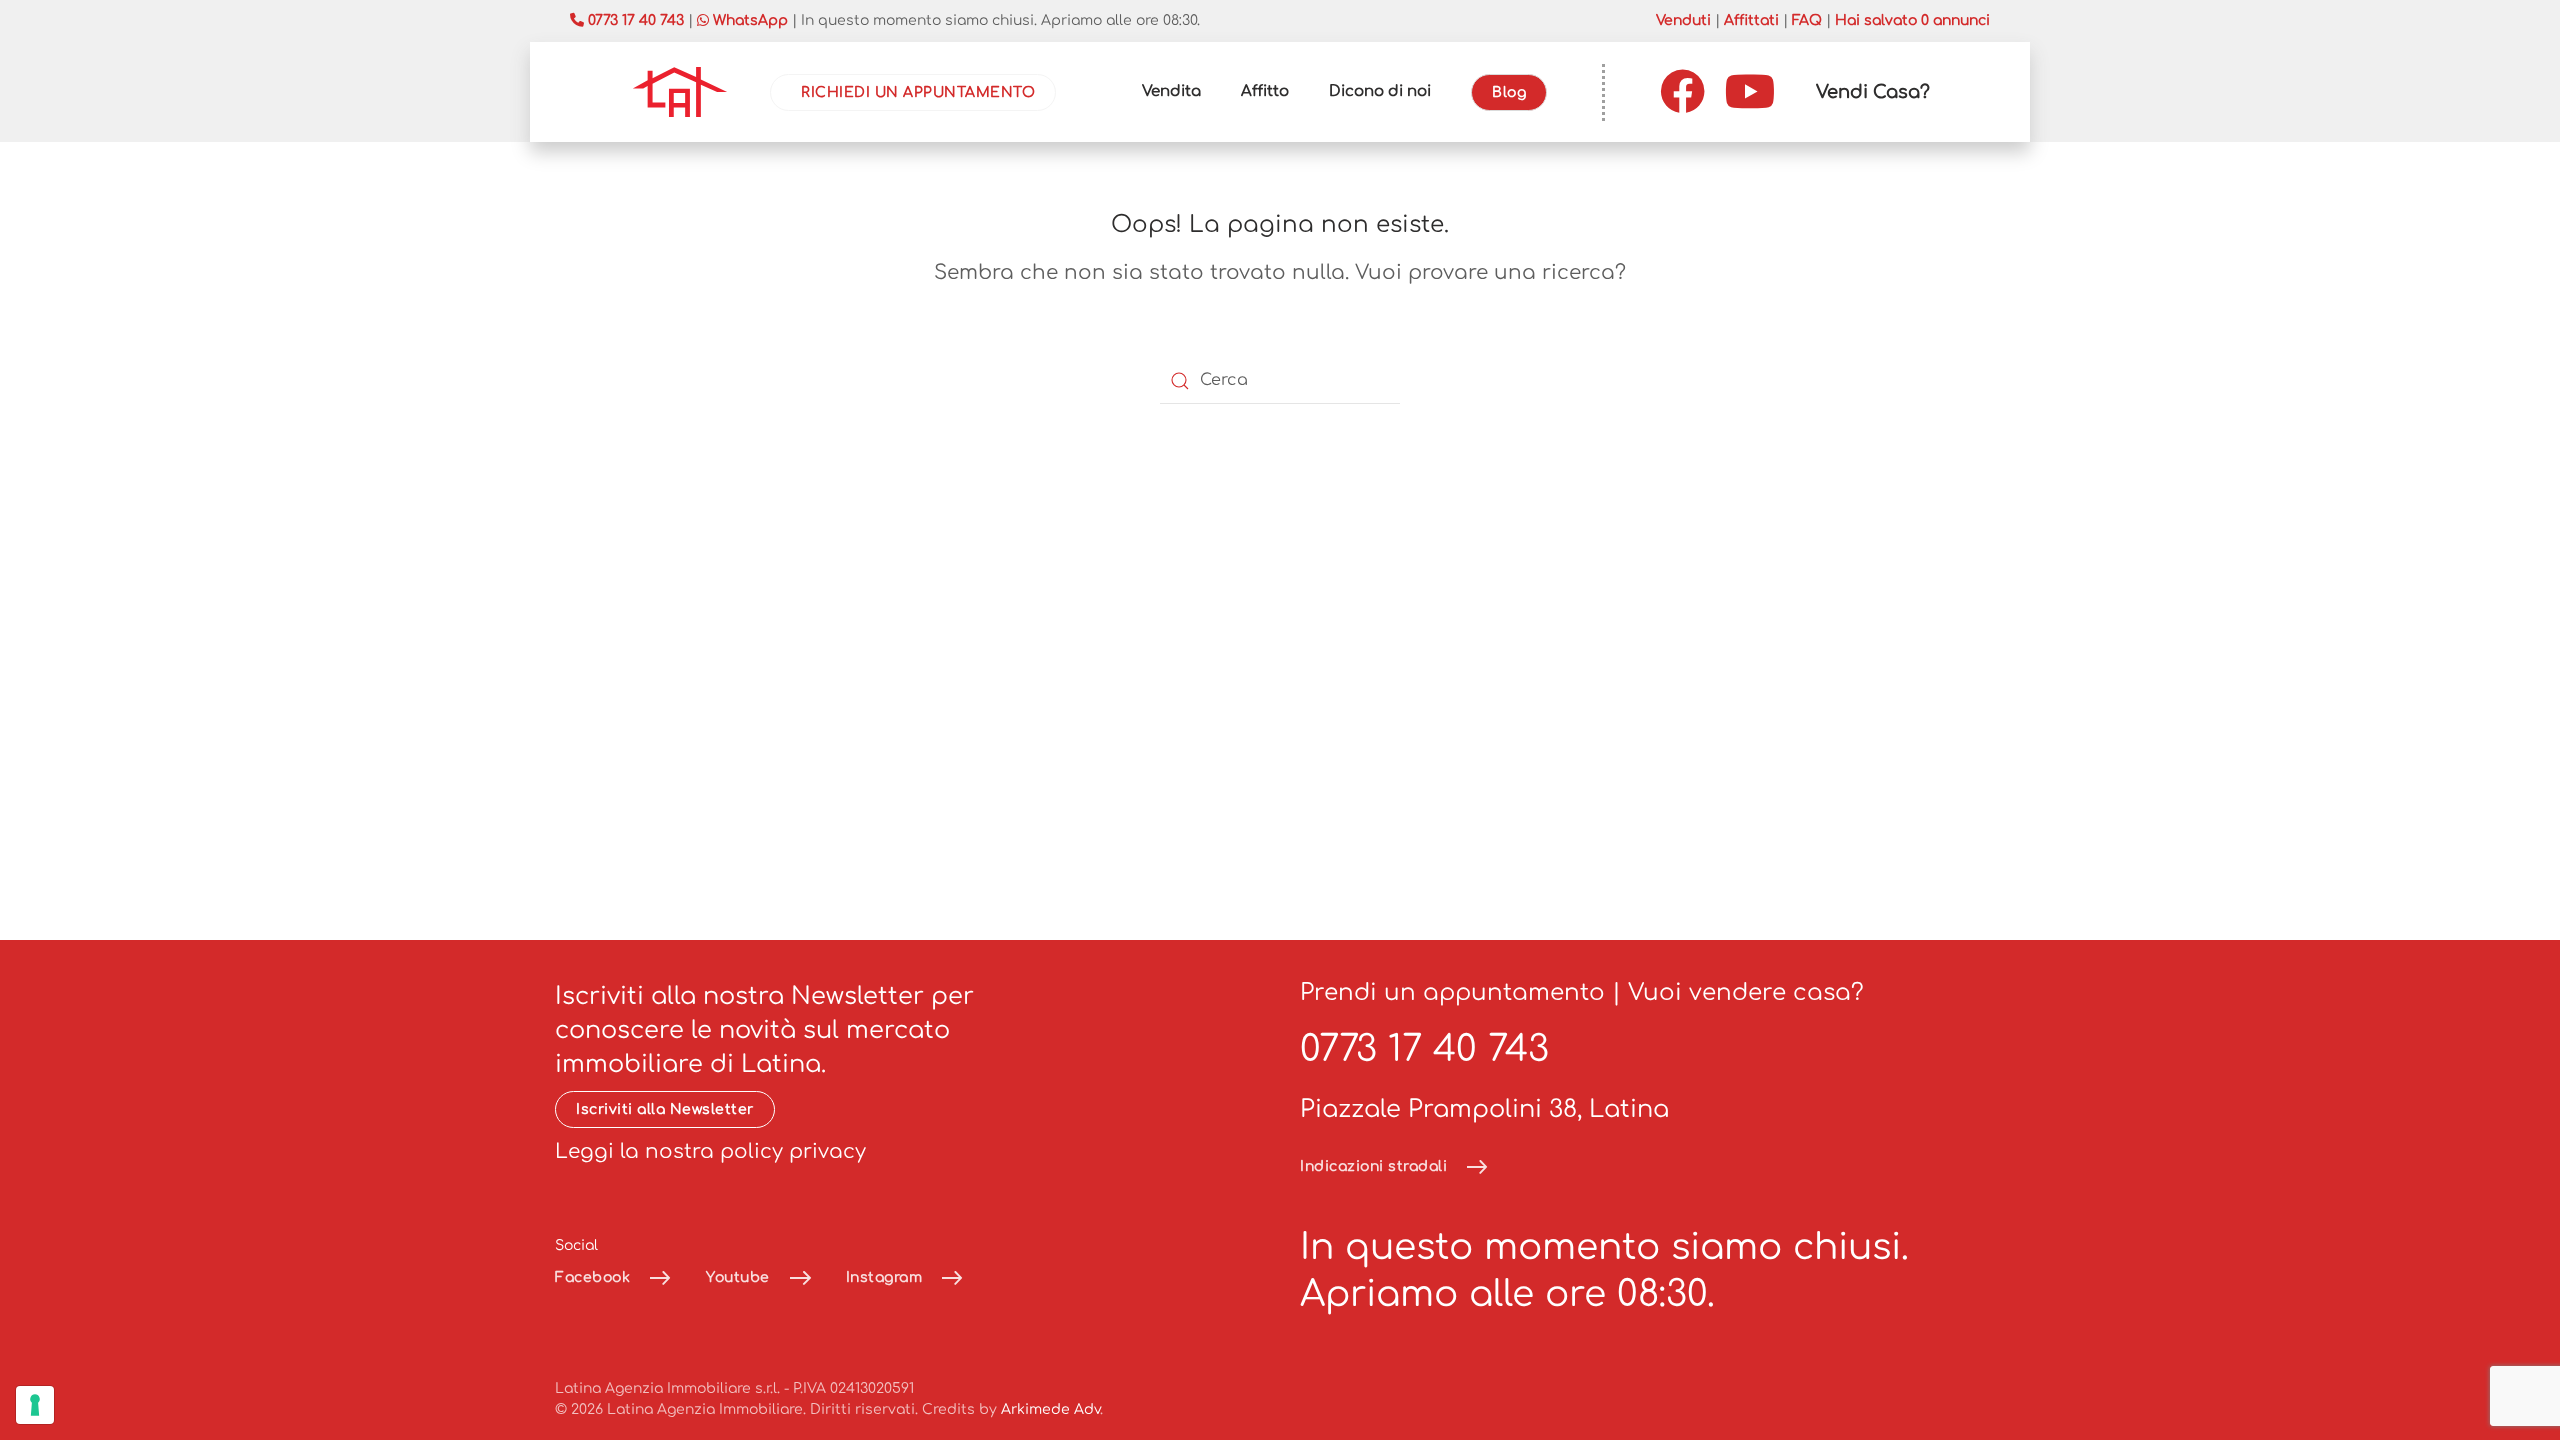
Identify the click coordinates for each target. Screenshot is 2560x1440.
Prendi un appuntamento (1452, 992)
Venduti (1683, 20)
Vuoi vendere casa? (1746, 992)
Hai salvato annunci (1912, 20)
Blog (1509, 92)
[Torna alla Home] (680, 92)
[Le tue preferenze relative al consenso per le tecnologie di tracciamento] (35, 1405)
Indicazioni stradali (1373, 1166)
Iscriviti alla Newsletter (665, 1109)
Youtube (738, 1277)
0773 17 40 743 (1424, 1049)
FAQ (1807, 20)
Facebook (592, 1277)
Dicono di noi (1380, 91)
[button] (1873, 92)
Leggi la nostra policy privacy (710, 1151)
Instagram (884, 1277)
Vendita (1171, 91)
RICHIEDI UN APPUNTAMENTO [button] (918, 92)
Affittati (1751, 20)
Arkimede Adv (1050, 1409)
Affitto (1265, 91)
